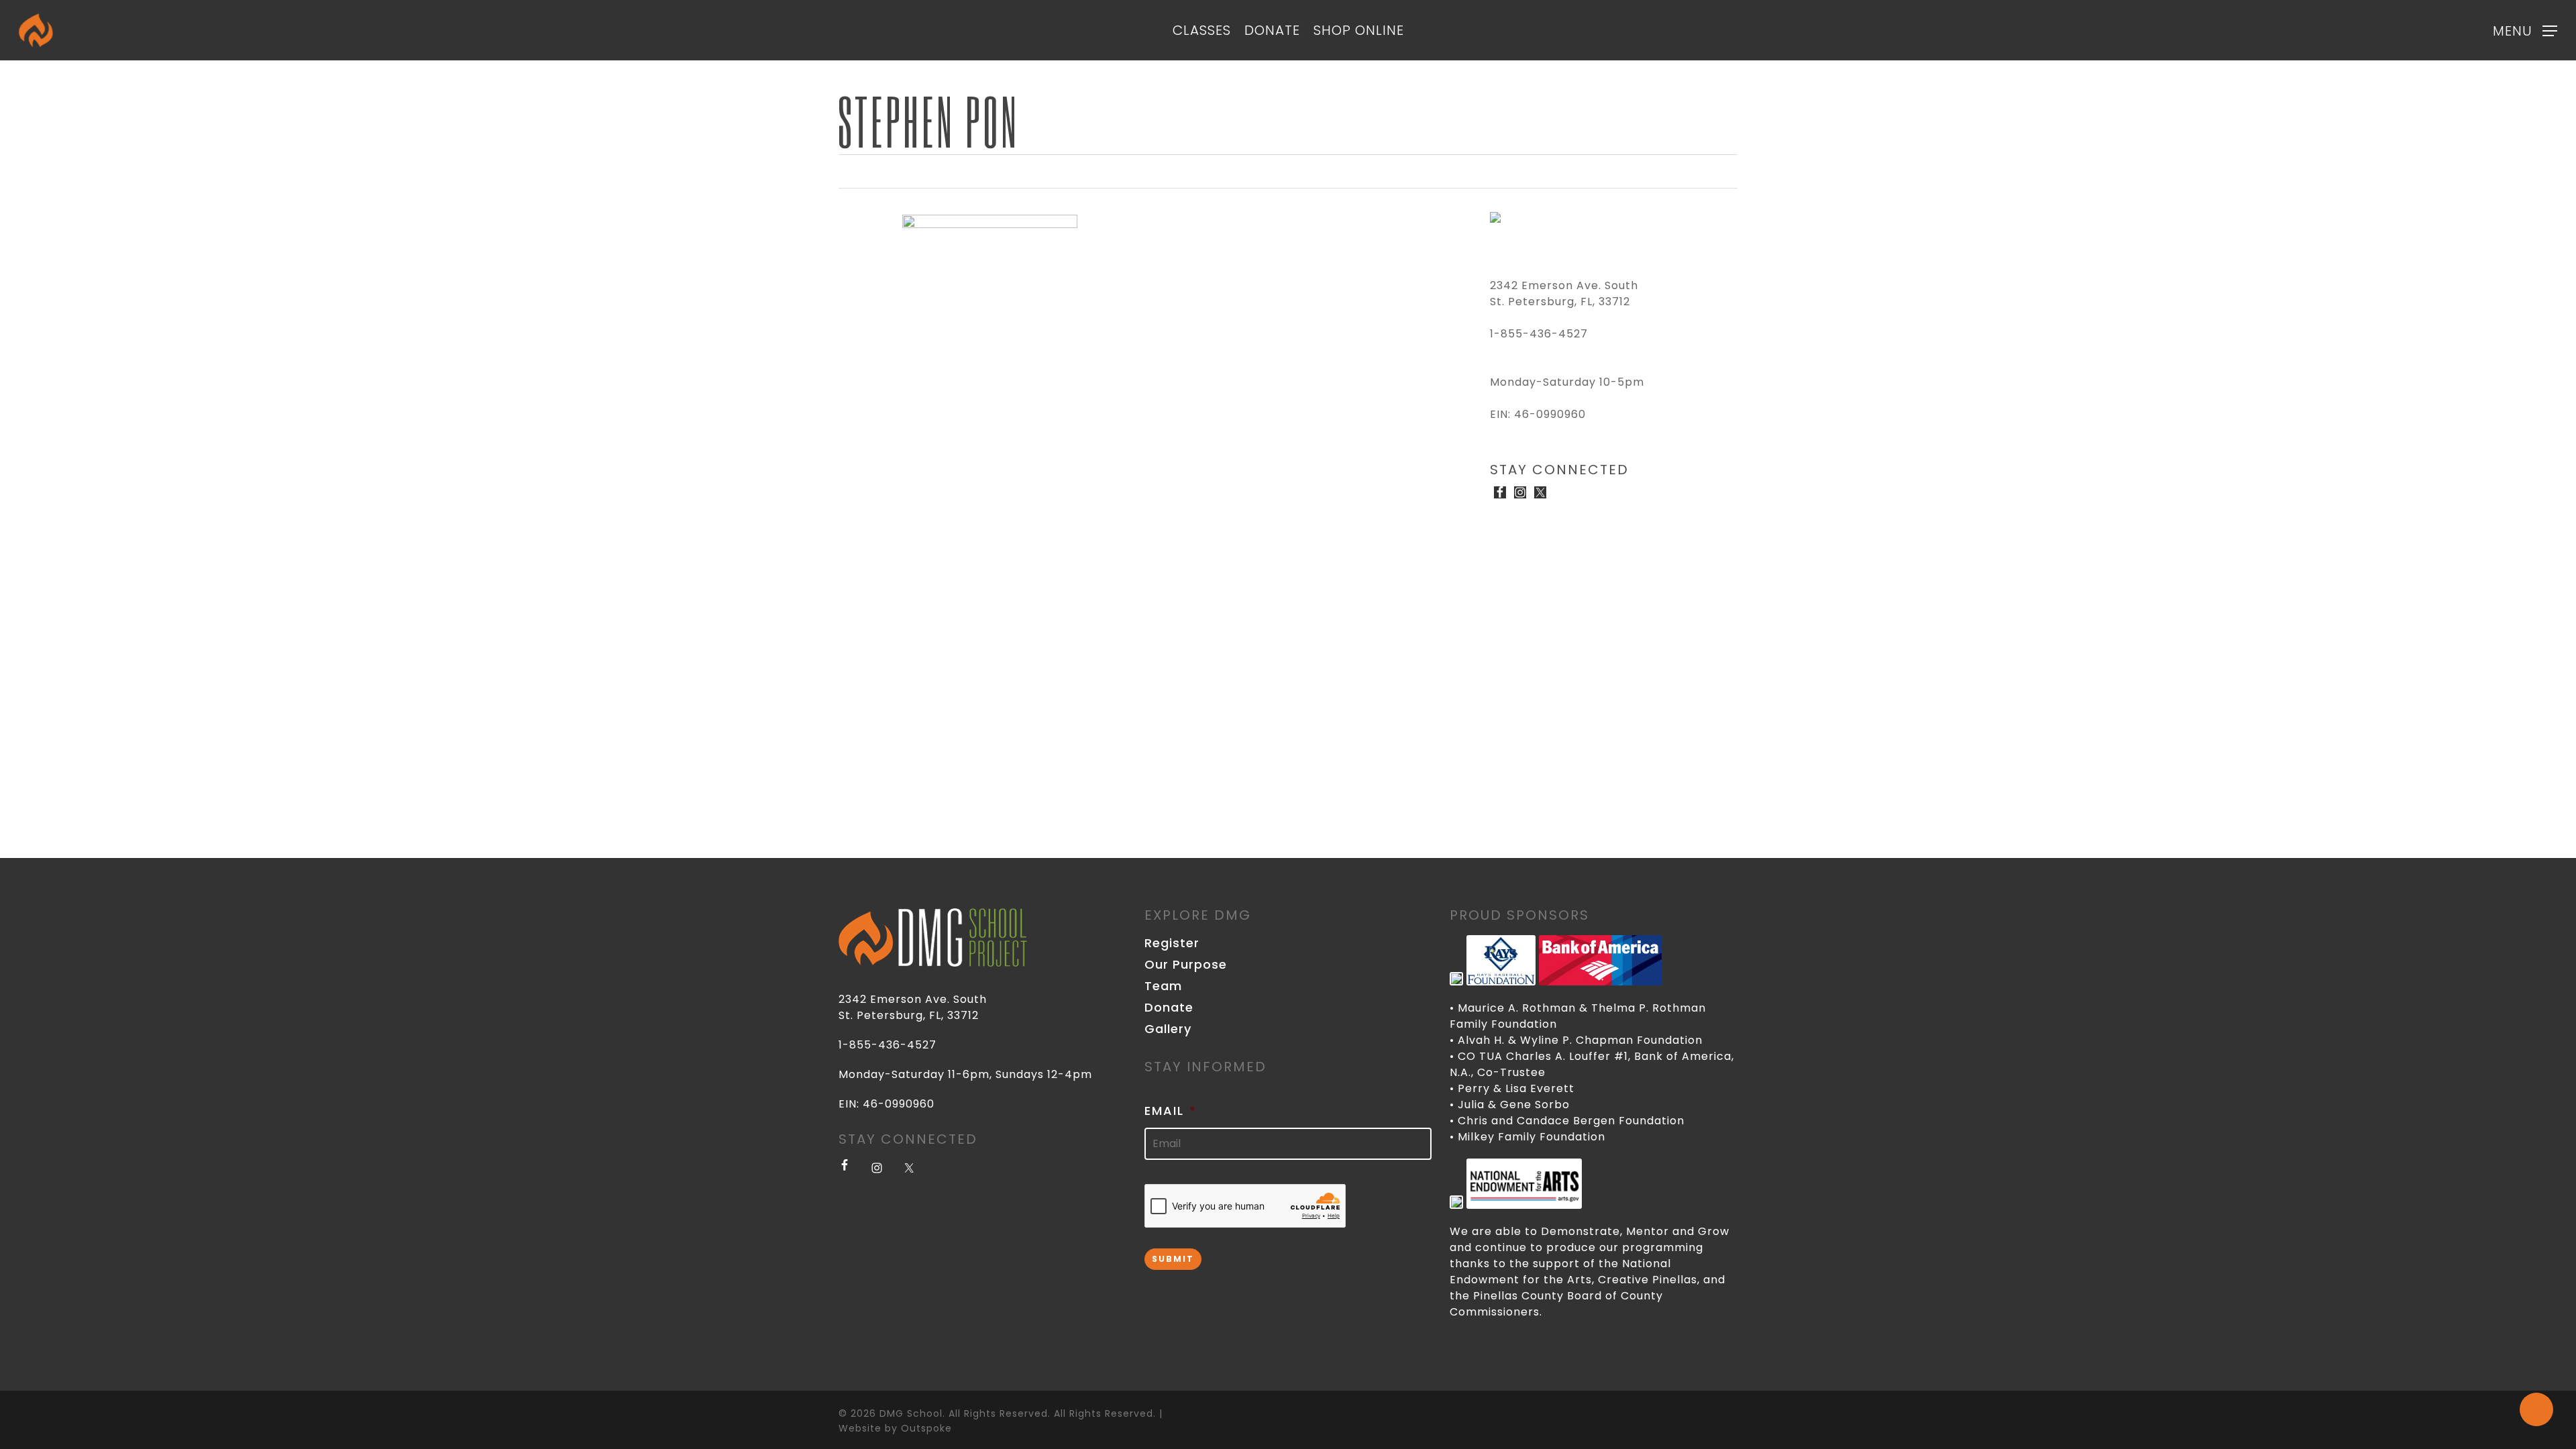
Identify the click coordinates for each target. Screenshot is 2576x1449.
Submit (1173, 1259)
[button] (2525, 31)
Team (1163, 986)
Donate (1169, 1008)
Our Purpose (1186, 965)
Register (1172, 943)
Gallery (1168, 1029)
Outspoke (926, 1428)
